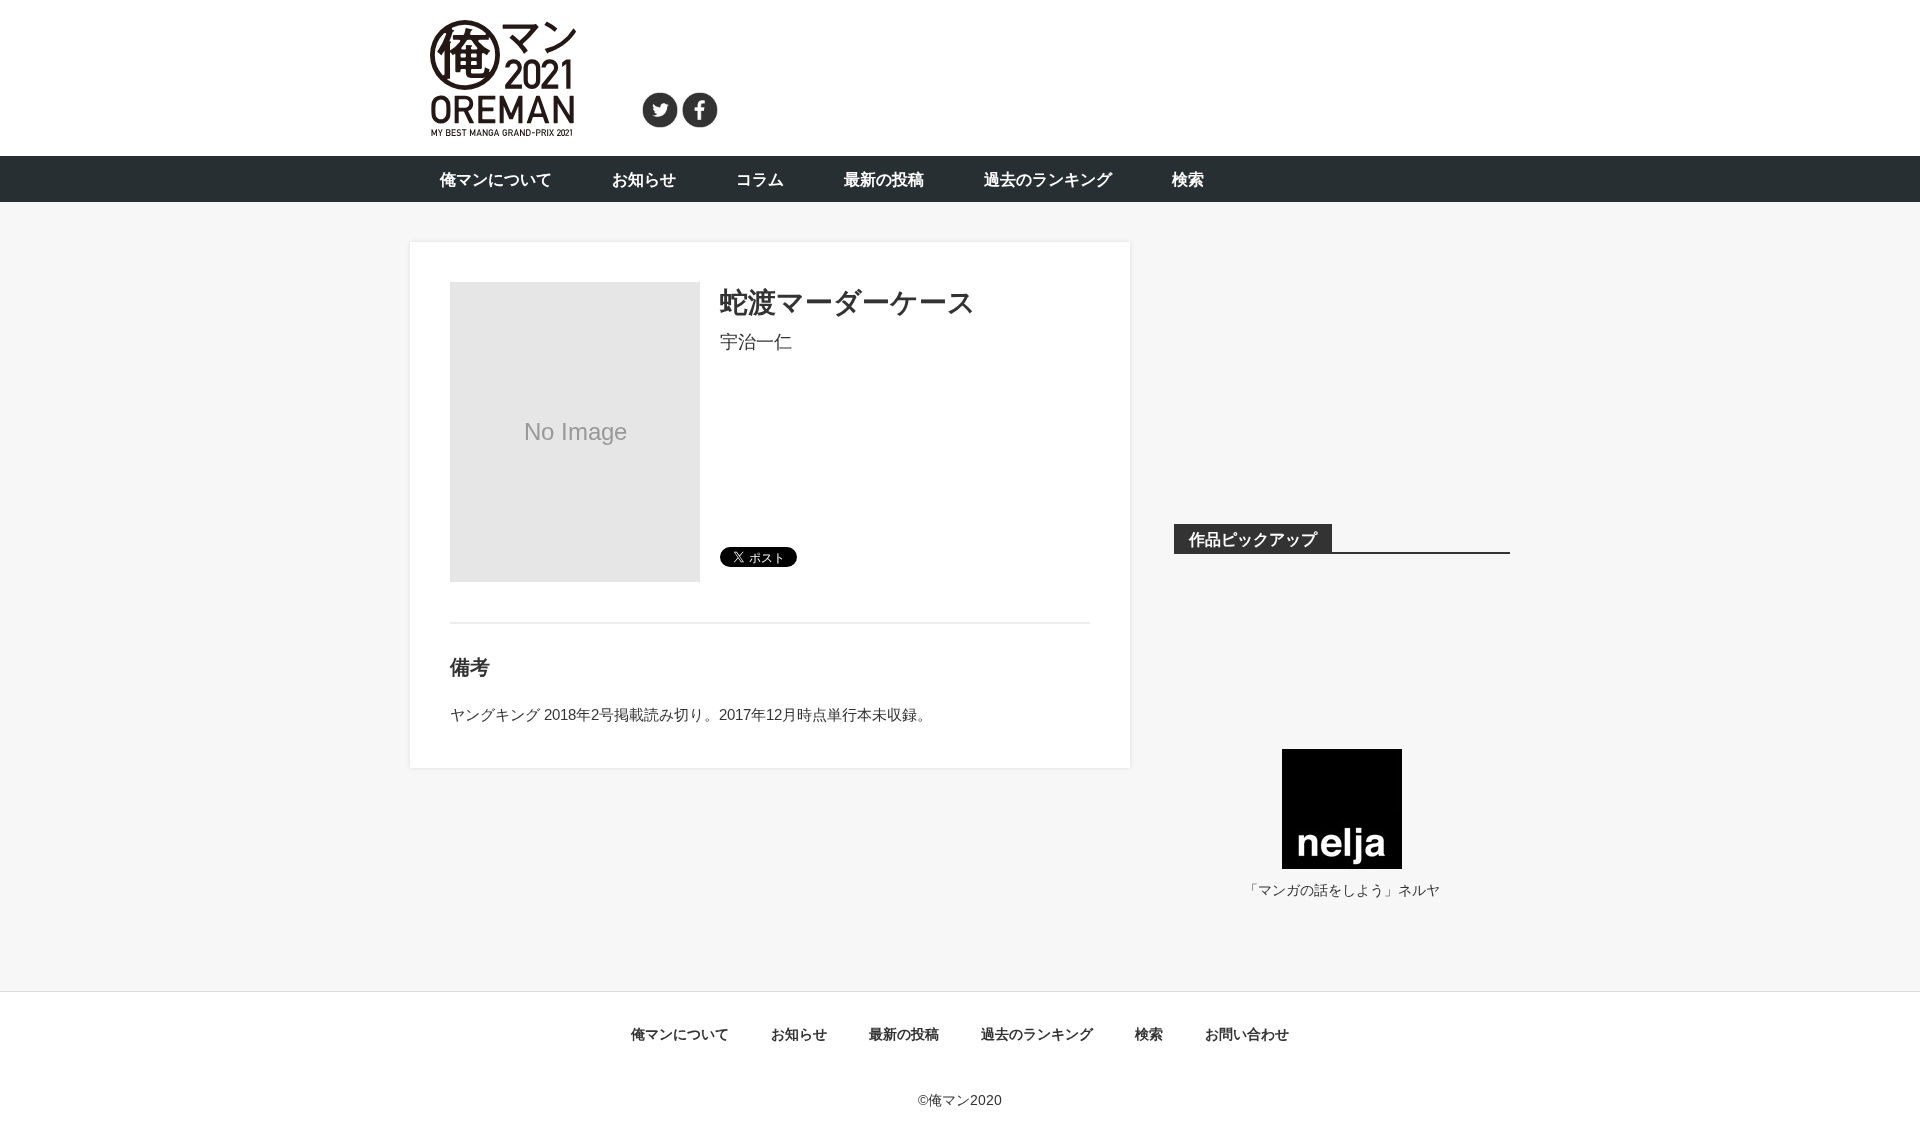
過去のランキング (1048, 179)
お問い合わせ (1247, 1034)
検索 (1188, 179)
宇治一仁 (756, 342)
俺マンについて (496, 179)
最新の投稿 (884, 179)
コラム (760, 179)
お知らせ (644, 179)
